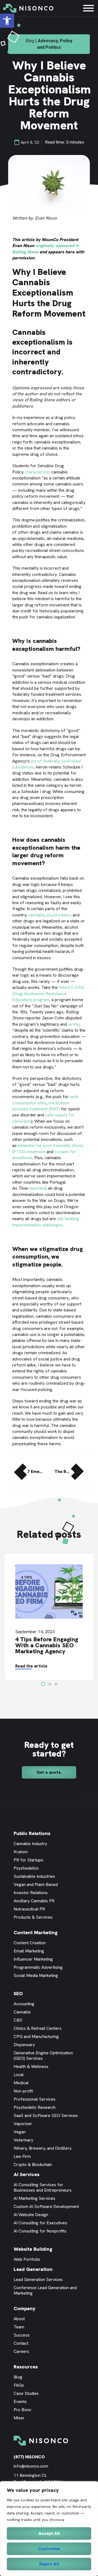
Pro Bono (22, 2410)
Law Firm (22, 2156)
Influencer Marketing (33, 1959)
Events (20, 2402)
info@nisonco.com (31, 2466)
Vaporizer (23, 2124)
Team (19, 2327)
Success (22, 2335)
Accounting (24, 2004)
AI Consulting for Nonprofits (40, 2231)
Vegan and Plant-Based (36, 1884)
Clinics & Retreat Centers (38, 2028)
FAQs (19, 2385)
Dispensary (24, 2045)
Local (19, 2075)
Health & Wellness (31, 2066)
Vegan (20, 2132)
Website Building (33, 2249)
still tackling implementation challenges (46, 1222)
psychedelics (59, 915)
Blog (18, 2377)
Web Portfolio (27, 2259)
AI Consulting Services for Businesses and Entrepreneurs (43, 2187)
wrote (74, 1024)
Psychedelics (26, 1868)
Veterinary (23, 2140)
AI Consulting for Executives (40, 2223)
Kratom (21, 1852)
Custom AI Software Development (46, 2206)
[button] (7, 21)
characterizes (38, 472)
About (19, 2319)
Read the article (31, 1666)
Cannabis (22, 2012)
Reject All (49, 2564)
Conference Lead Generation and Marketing (45, 2290)
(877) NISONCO (29, 2457)
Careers (21, 2351)
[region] (49, 2529)
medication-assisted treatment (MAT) (41, 1106)
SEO (18, 1993)
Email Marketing (29, 1951)
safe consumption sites (45, 1100)
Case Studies (26, 2393)
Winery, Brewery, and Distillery (43, 2148)
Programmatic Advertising (38, 1967)
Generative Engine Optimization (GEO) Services (43, 2056)
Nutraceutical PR (29, 1909)
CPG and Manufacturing (36, 2036)
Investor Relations (31, 1893)
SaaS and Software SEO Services (46, 2115)
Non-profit (23, 2091)
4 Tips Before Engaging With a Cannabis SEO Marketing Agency (47, 1645)
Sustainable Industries (34, 1876)
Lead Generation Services (38, 2279)
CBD (18, 2020)
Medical (21, 2083)
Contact (21, 2343)
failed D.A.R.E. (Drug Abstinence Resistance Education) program (49, 994)
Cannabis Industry (30, 1844)
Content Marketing (36, 1932)
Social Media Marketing (36, 1975)
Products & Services (33, 1917)
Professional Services (35, 2099)
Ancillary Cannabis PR (34, 1901)
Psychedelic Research (35, 2107)
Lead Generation (33, 2269)
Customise (49, 2549)
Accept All (49, 2533)
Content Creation (30, 1943)
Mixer (19, 2418)
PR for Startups (28, 1860)
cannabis (36, 915)
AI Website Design (31, 2215)
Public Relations (32, 1833)
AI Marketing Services (34, 2198)
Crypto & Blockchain (33, 2165)
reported (37, 1188)
